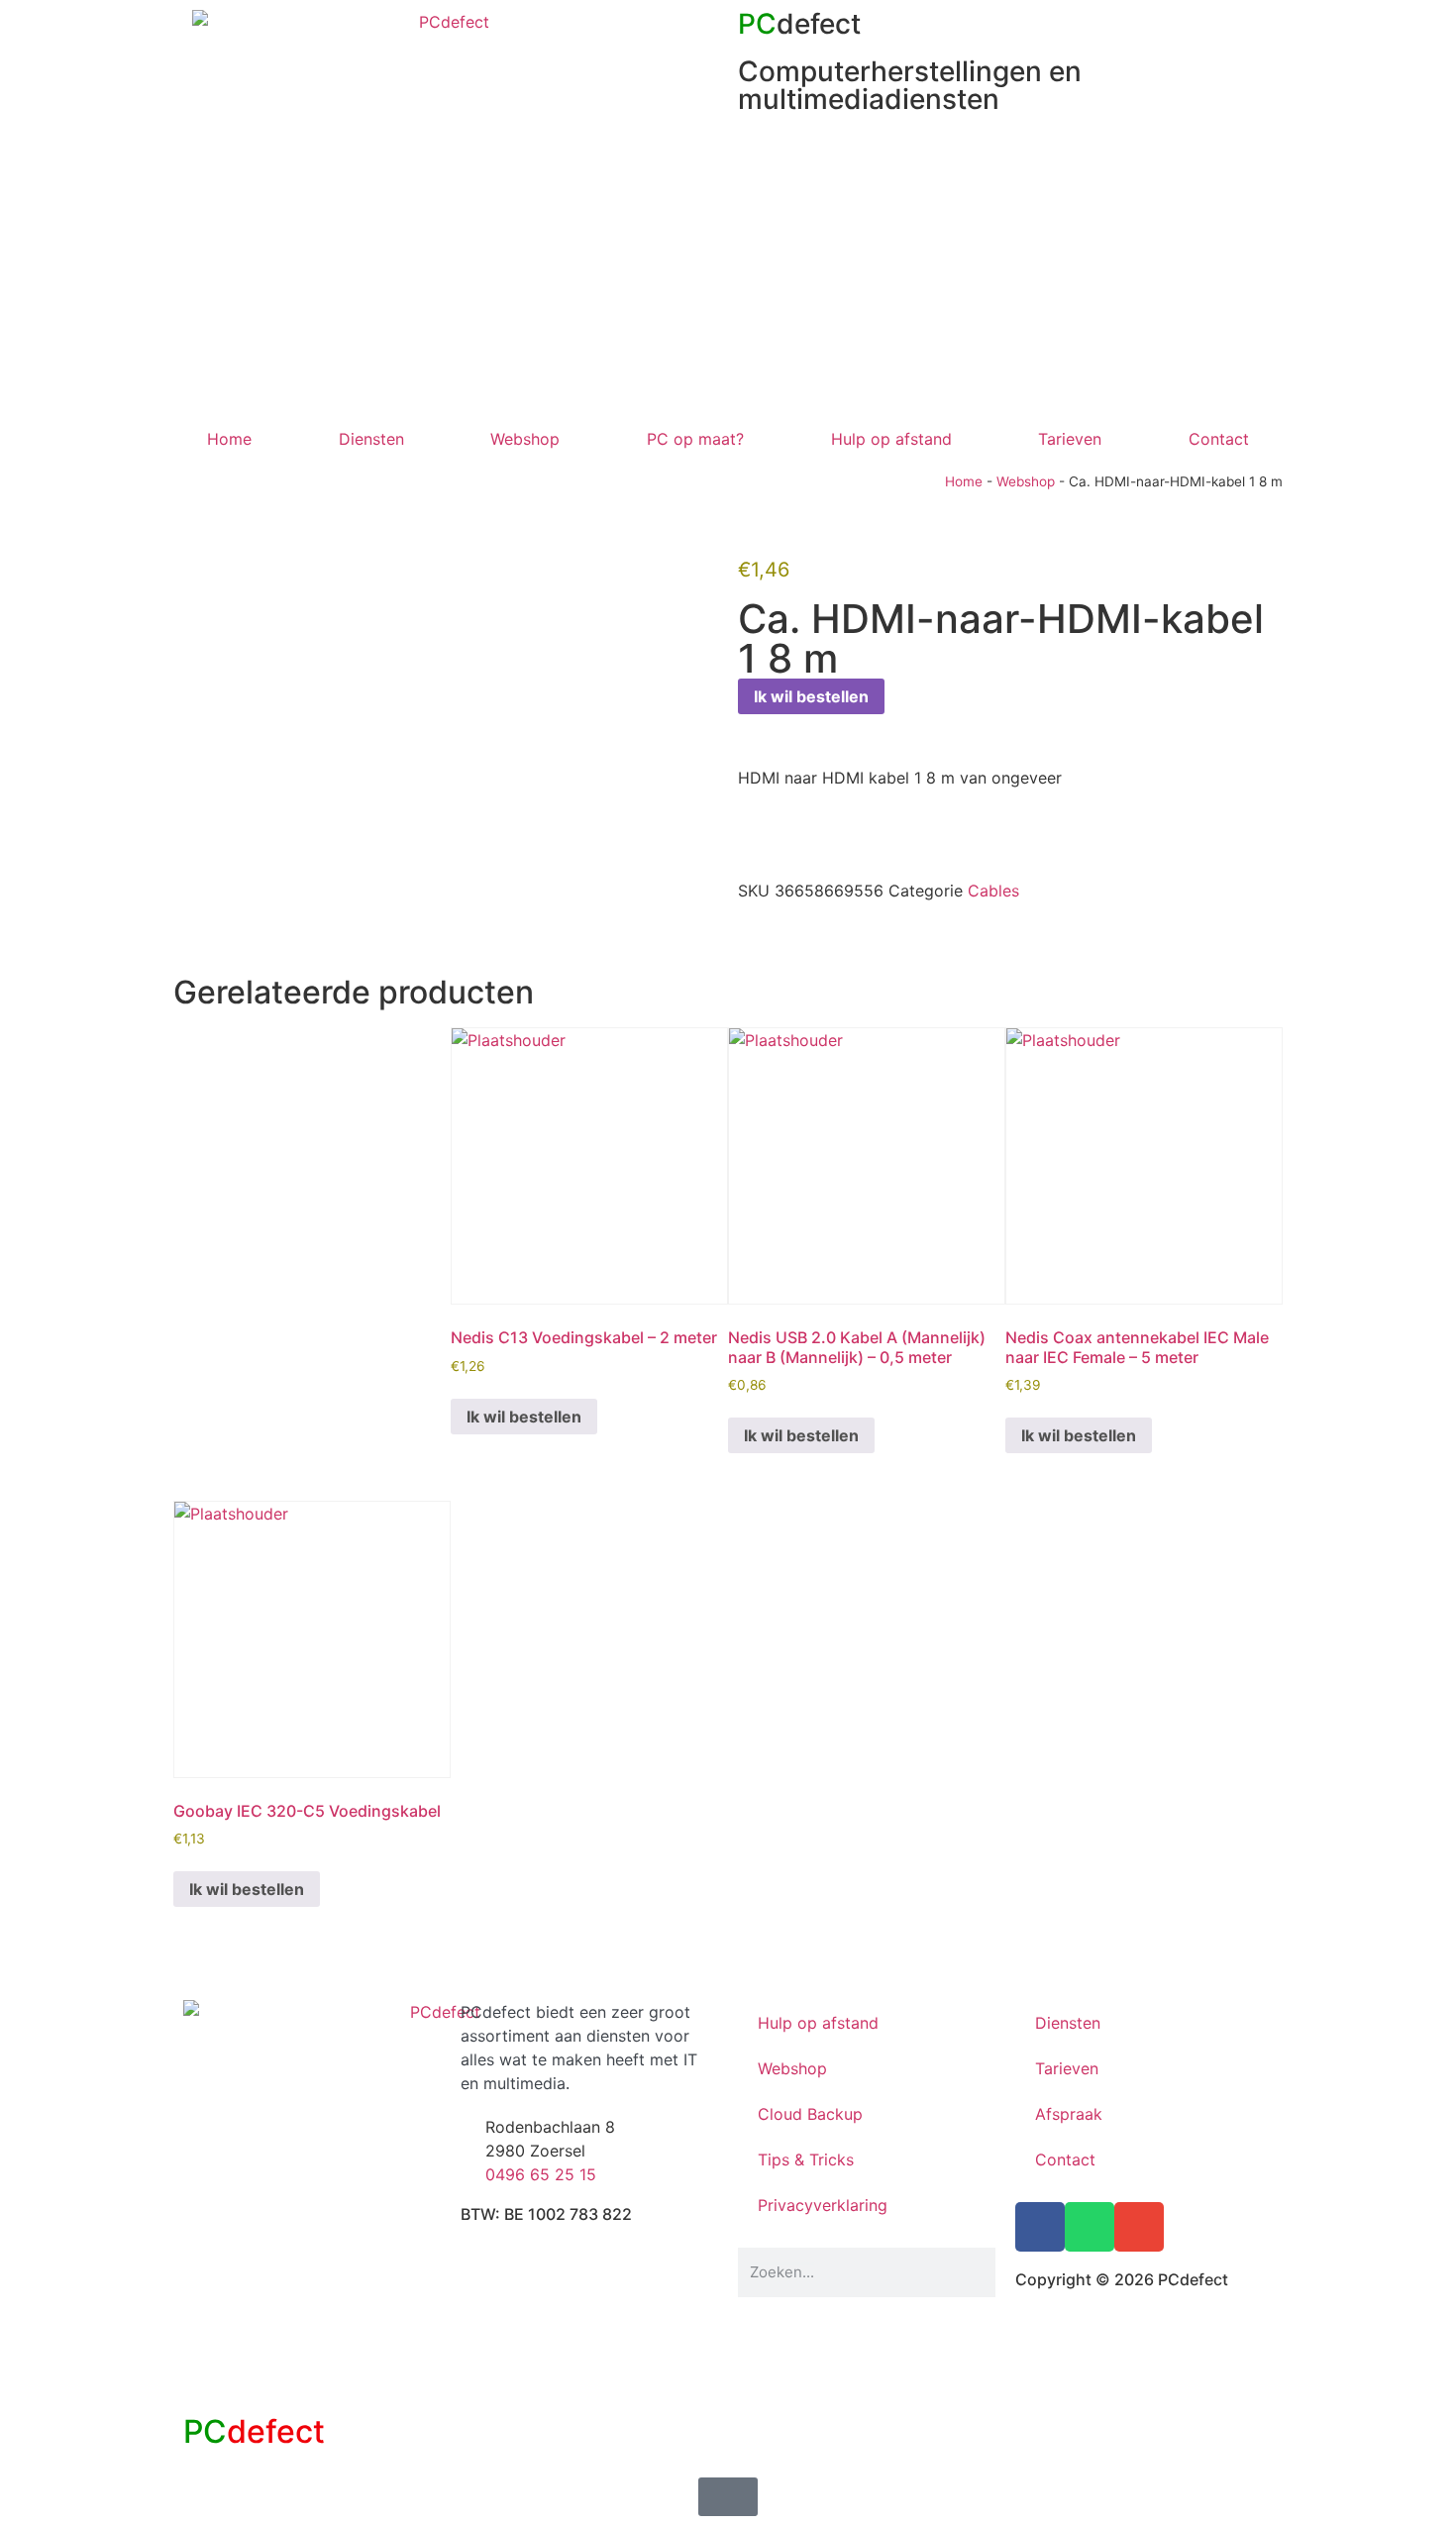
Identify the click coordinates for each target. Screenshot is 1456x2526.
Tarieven (1070, 439)
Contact (1219, 439)
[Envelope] (1139, 2227)
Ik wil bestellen (811, 696)
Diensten (371, 439)
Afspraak (1069, 2114)
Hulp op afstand (891, 439)
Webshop (525, 439)
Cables (993, 891)
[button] (744, 934)
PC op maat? (695, 439)
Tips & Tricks (806, 2159)
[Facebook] (1040, 2227)
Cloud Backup (810, 2114)
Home (229, 439)
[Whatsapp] (1090, 2227)
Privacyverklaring (823, 2205)
